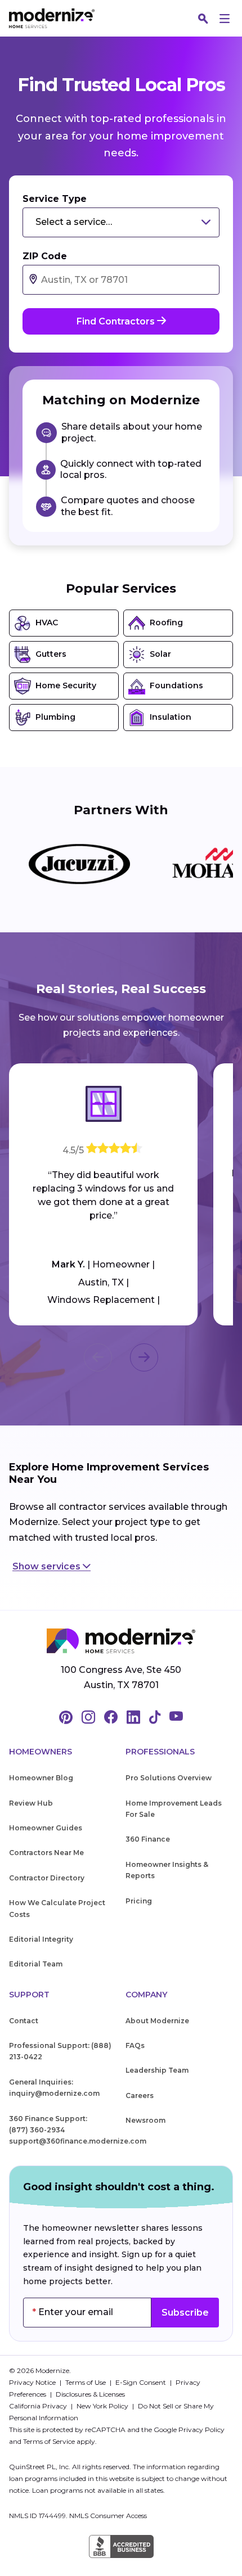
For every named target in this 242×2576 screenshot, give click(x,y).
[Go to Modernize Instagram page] (88, 1718)
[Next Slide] (144, 1357)
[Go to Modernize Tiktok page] (155, 1718)
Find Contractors (117, 321)
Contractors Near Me (46, 1853)
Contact (24, 2021)
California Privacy (39, 2406)
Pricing (139, 1901)
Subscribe (185, 2313)
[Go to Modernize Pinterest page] (66, 1718)
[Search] (203, 19)
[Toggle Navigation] (225, 19)
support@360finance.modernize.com (78, 2141)
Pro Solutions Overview (169, 1778)
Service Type (55, 199)
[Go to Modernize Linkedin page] (133, 1718)
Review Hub (31, 1803)
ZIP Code (45, 256)
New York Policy (103, 2406)
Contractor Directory (47, 1878)
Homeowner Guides (46, 1828)
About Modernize (157, 2021)
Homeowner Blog (41, 1778)
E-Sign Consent (142, 2382)
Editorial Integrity (41, 1939)
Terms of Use (86, 2382)
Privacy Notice (33, 2382)
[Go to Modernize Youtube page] (176, 1718)
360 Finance (148, 1839)
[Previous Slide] (98, 1357)
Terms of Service (49, 2441)
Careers (140, 2095)
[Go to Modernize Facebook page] (111, 1718)
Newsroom (145, 2120)
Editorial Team (36, 1964)
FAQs (135, 2045)
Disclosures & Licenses (90, 2394)
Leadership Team (157, 2070)
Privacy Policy (201, 2430)
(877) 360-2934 (37, 2130)
